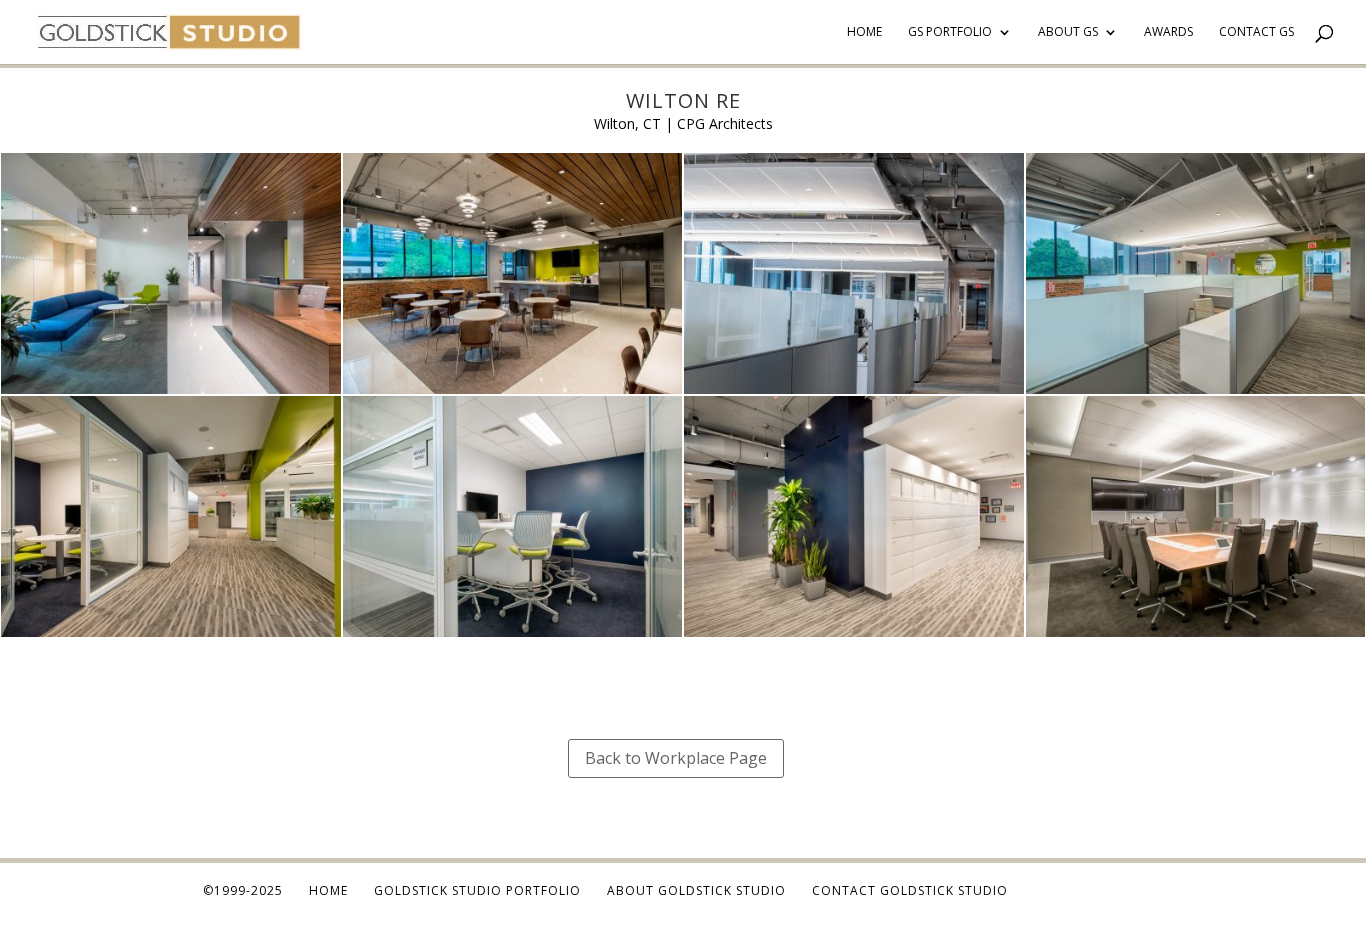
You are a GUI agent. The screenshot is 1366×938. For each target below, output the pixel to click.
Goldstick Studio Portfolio (477, 890)
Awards (1168, 32)
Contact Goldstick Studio (910, 890)
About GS (1068, 32)
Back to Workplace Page (676, 758)
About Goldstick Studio (696, 890)
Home (864, 32)
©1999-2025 (243, 890)
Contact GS (1256, 32)
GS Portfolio (950, 32)
